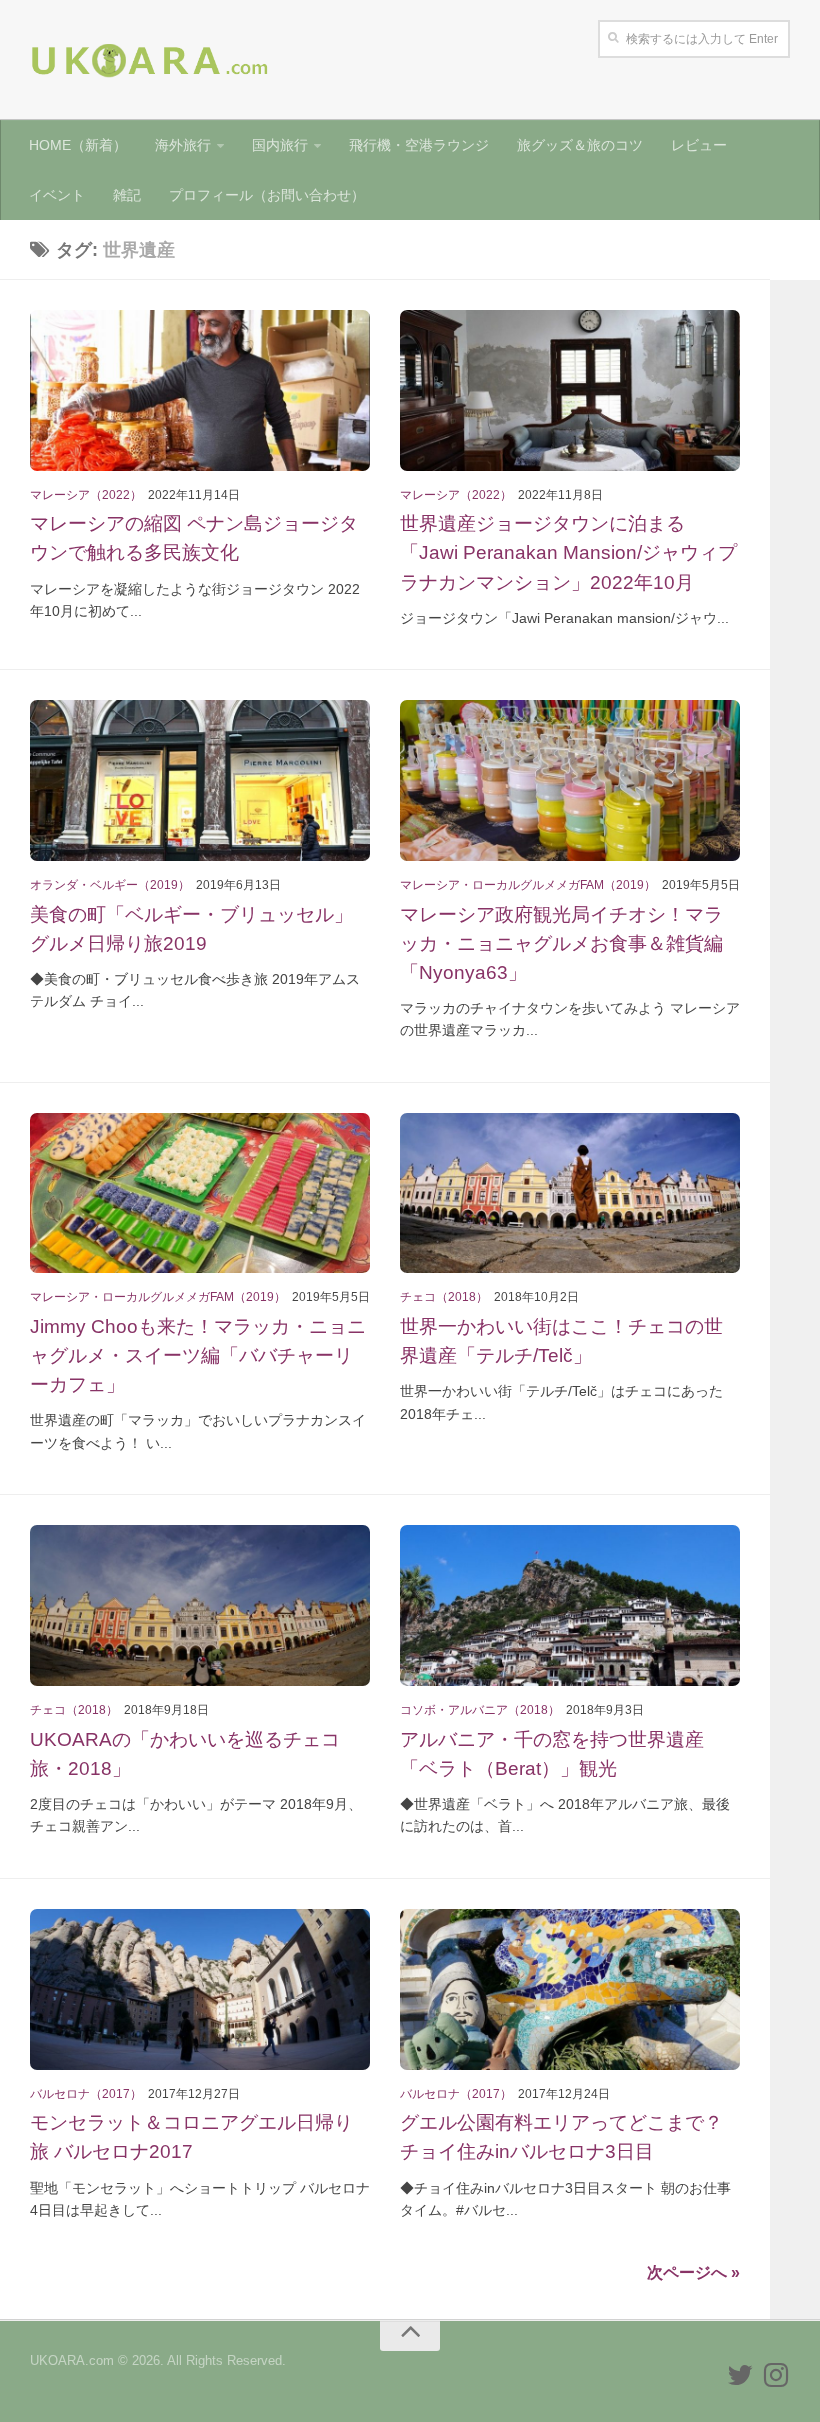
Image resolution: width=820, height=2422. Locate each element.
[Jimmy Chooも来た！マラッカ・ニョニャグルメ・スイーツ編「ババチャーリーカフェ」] (200, 1193)
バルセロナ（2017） (86, 2094)
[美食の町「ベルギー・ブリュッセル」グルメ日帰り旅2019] (200, 780)
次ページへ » (693, 2272)
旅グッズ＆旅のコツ (580, 145)
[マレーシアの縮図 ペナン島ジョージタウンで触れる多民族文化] (200, 390)
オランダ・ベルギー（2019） (110, 885)
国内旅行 (280, 145)
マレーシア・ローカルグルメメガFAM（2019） (528, 885)
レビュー (699, 145)
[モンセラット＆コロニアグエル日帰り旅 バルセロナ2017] (200, 1989)
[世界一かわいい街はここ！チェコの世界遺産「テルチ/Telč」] (570, 1193)
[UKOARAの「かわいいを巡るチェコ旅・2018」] (200, 1605)
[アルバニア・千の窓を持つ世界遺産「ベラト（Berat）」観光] (570, 1605)
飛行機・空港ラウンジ (419, 145)
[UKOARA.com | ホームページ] (150, 60)
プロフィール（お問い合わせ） (267, 195)
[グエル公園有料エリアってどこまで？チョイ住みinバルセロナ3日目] (570, 1989)
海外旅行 (183, 145)
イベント (57, 195)
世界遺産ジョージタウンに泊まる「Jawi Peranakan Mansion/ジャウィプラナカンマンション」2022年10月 (568, 552)
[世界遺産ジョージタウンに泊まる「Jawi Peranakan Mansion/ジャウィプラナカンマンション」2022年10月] (570, 390)
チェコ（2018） (444, 1297)
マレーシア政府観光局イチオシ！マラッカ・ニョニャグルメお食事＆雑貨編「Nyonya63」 (561, 943)
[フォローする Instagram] (776, 2375)
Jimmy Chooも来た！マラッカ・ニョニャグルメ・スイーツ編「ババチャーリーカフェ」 (198, 1355)
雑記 (127, 195)
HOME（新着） (78, 145)
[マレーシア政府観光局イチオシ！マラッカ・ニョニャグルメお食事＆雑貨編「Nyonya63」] (570, 780)
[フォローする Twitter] (740, 2375)
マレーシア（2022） (86, 495)
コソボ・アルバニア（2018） (480, 1710)
